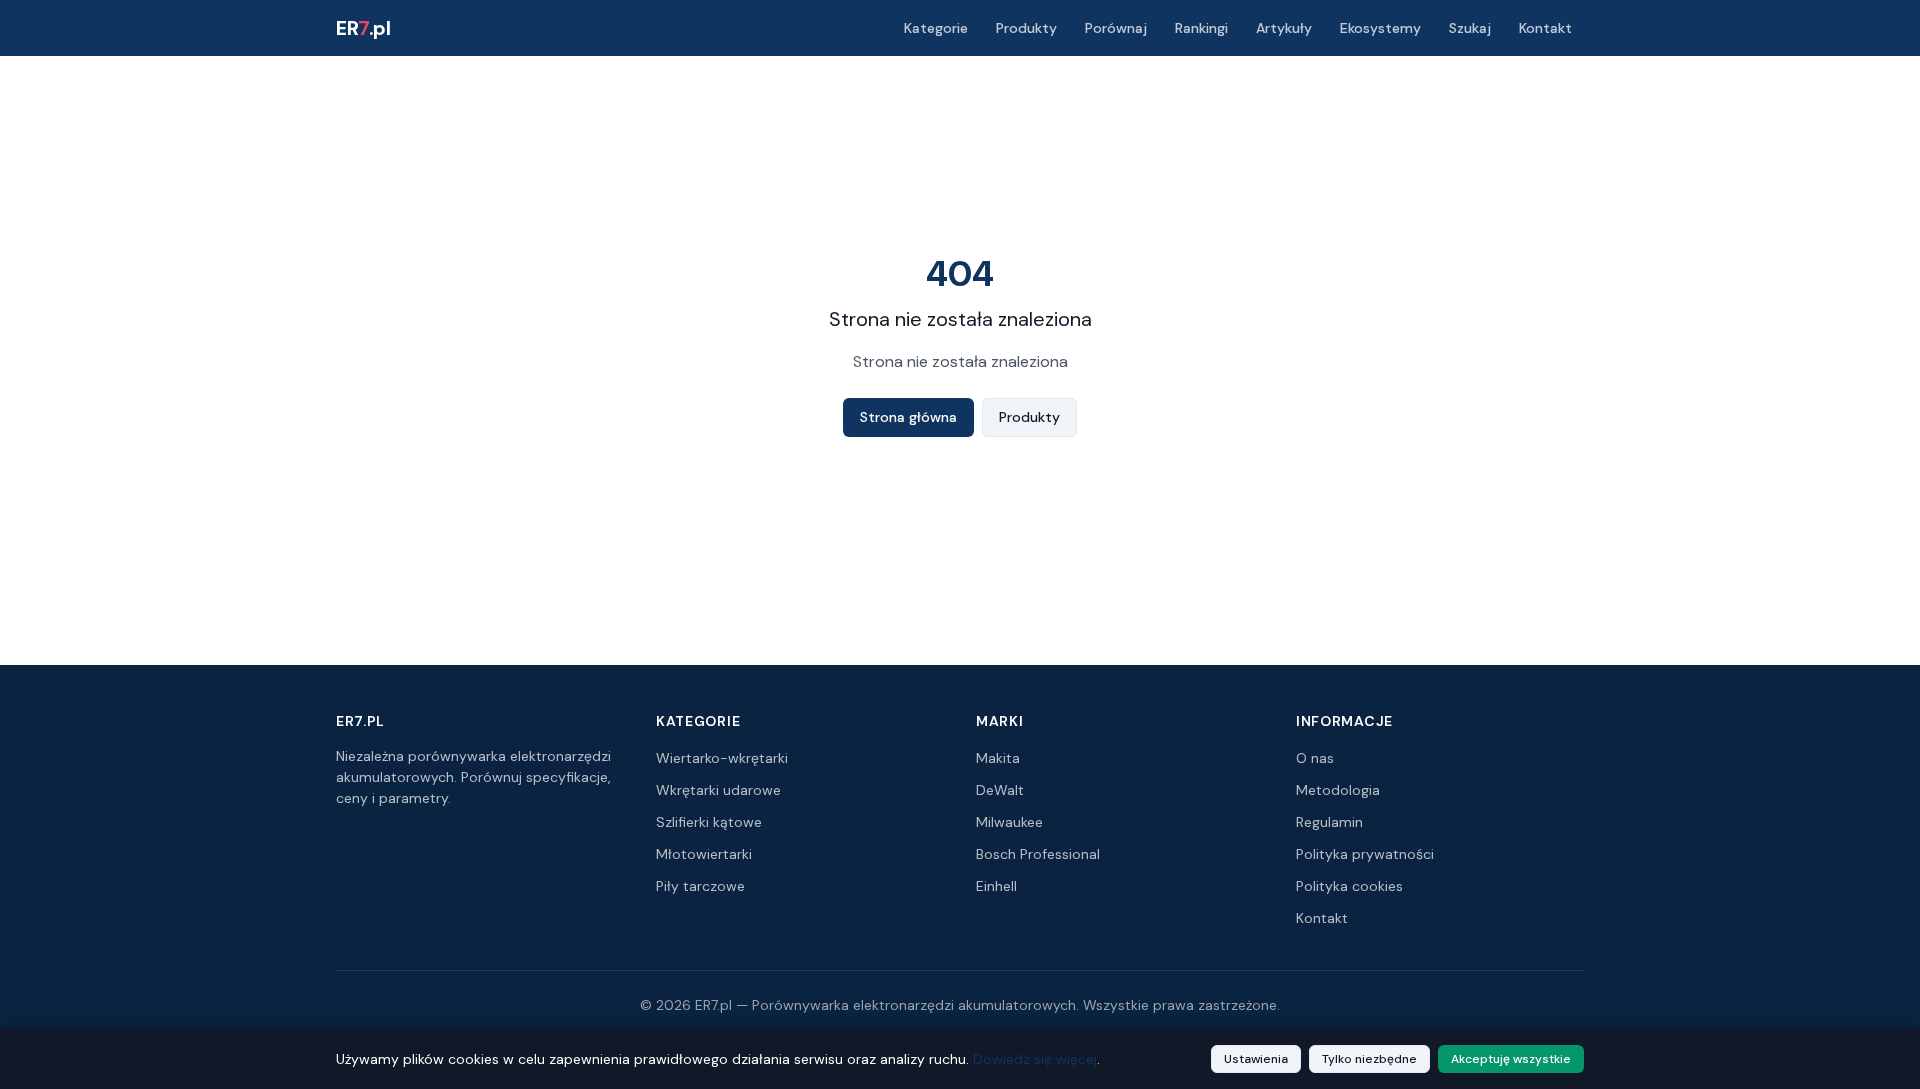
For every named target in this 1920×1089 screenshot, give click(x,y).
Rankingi (1201, 28)
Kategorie (936, 28)
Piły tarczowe (700, 886)
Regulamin (1329, 822)
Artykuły (1284, 28)
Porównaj (1116, 28)
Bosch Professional (1038, 854)
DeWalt (1000, 790)
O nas (1315, 758)
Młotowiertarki (704, 854)
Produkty (1026, 28)
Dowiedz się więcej (1035, 1059)
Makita (998, 758)
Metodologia (1338, 790)
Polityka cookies (1349, 886)
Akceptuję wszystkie (1511, 1059)
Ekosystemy (1380, 28)
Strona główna (908, 417)
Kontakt (1545, 28)
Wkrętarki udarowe (718, 790)
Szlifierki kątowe (709, 822)
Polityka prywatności (1365, 854)
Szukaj (1470, 28)
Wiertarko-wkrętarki (722, 758)
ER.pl (363, 28)
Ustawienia (1256, 1059)
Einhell (996, 886)
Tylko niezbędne (1369, 1059)
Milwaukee (1009, 822)
